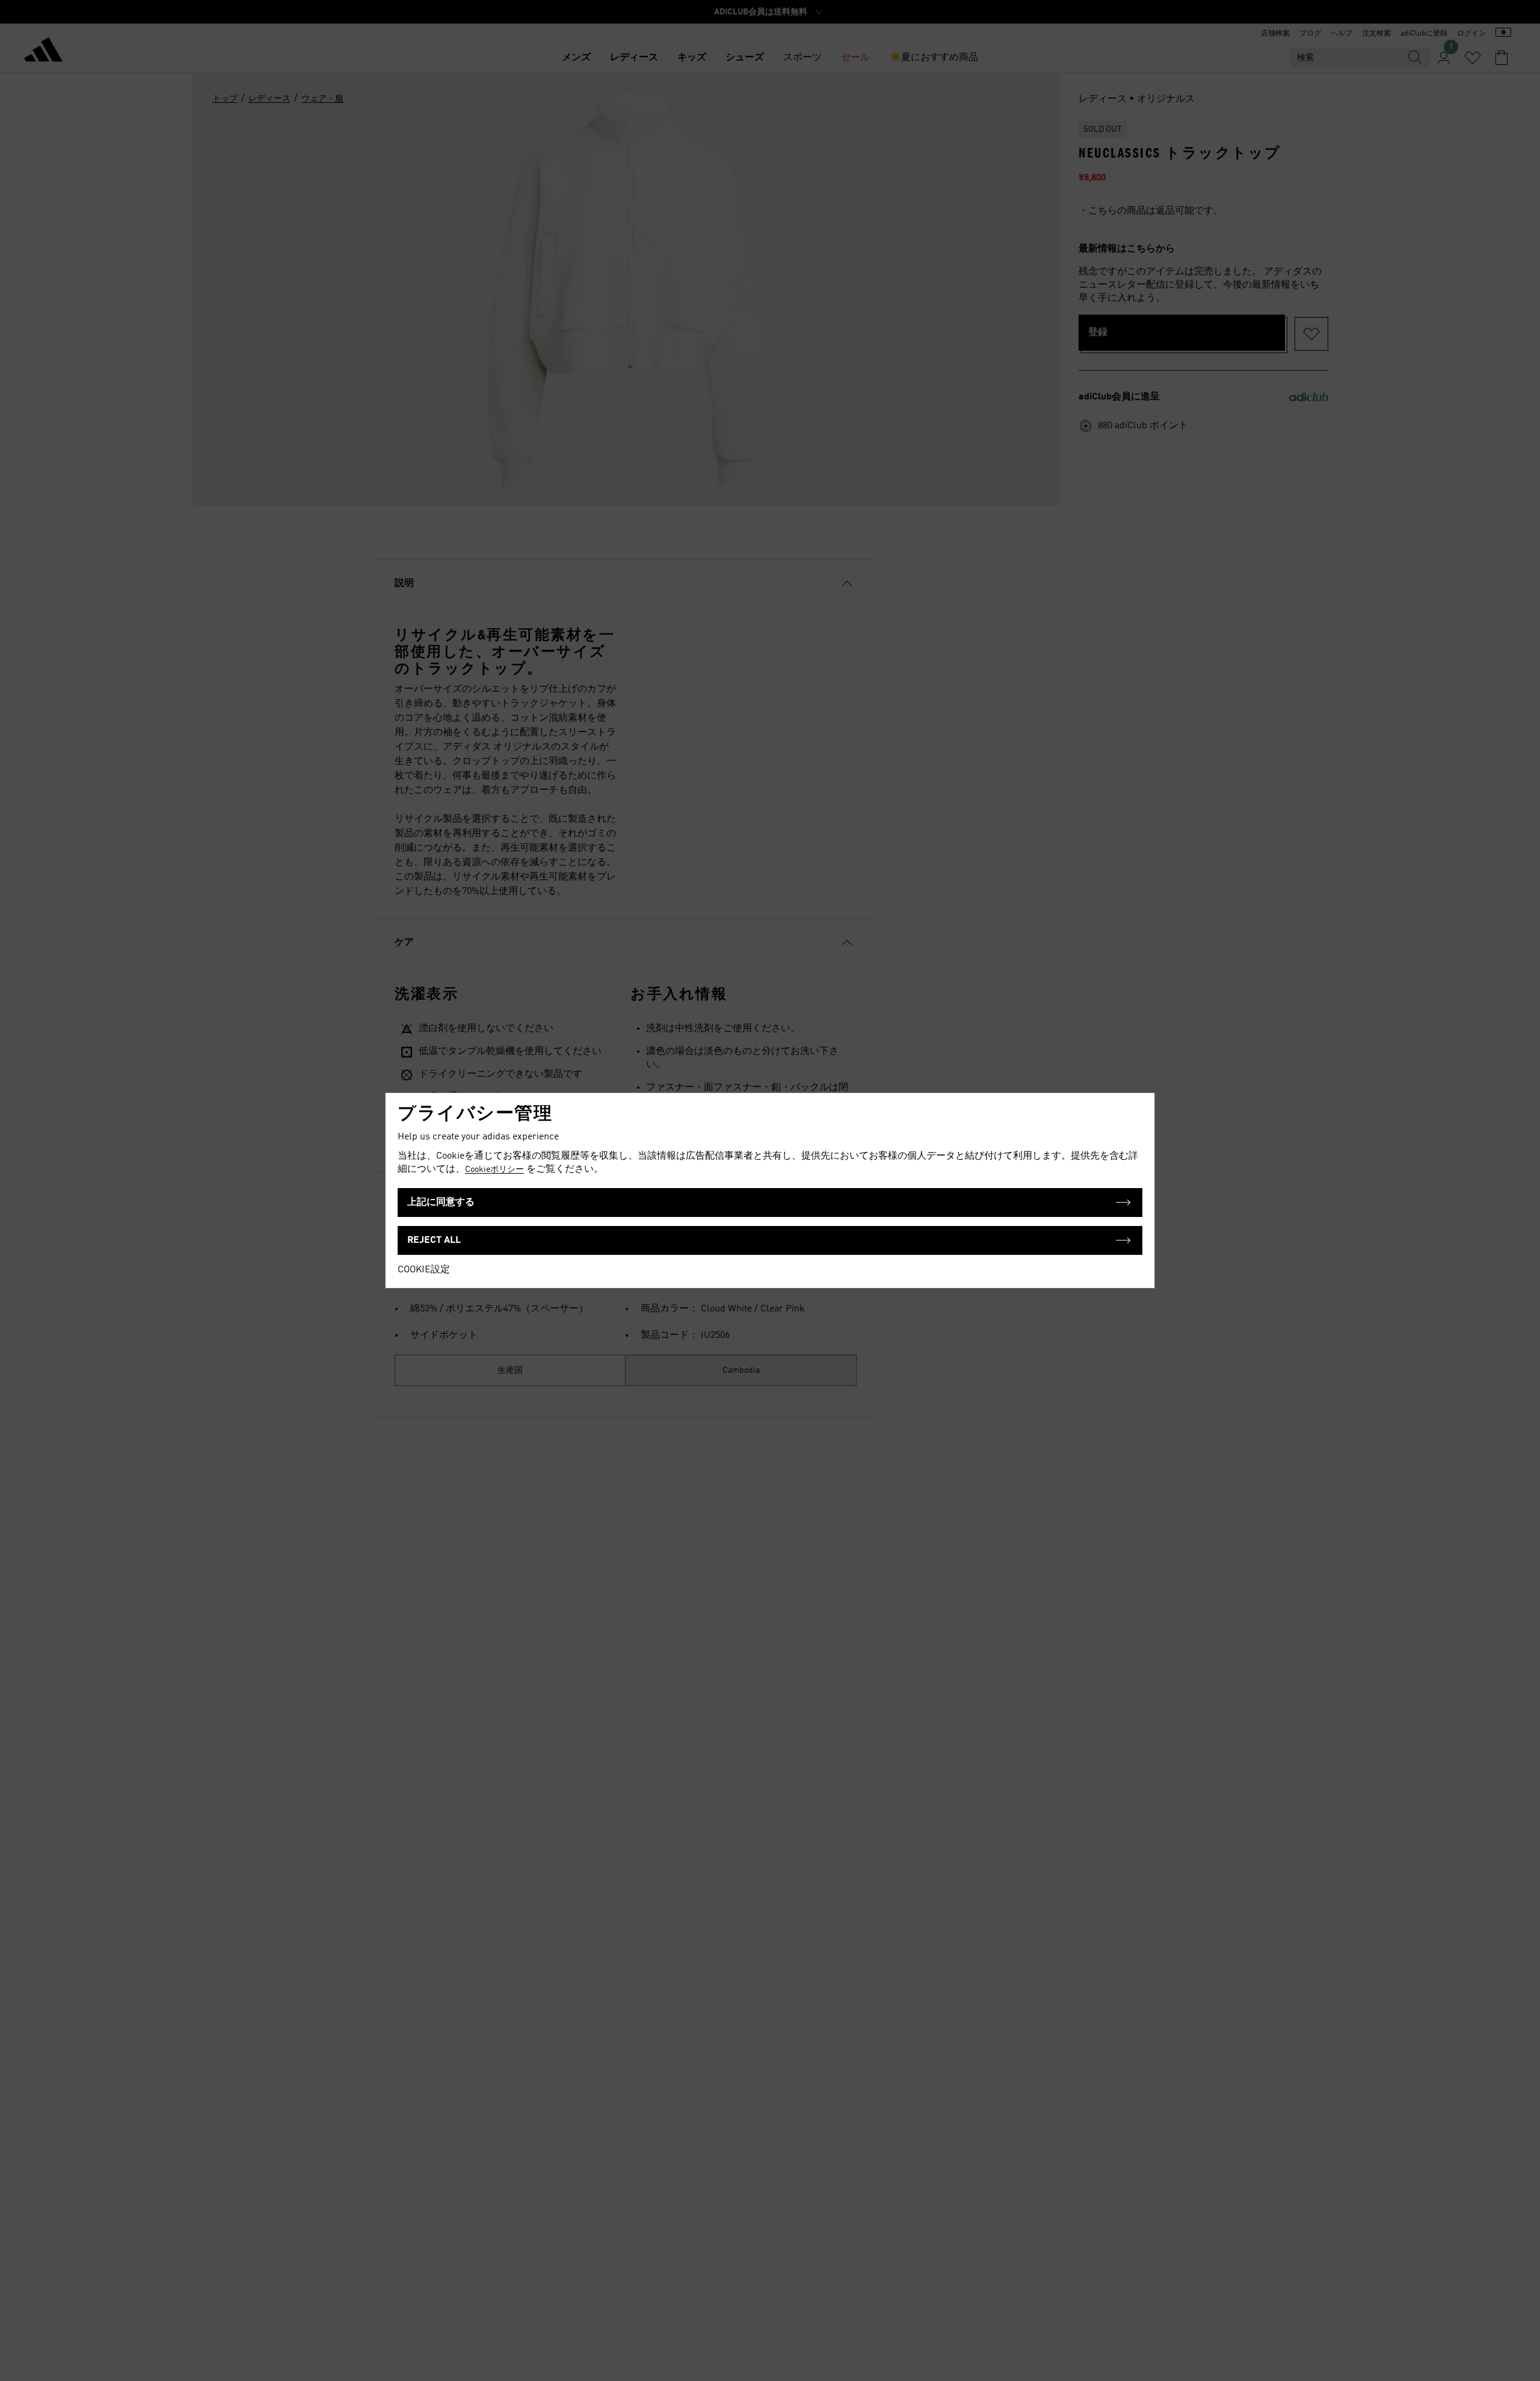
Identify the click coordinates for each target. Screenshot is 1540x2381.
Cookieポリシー (494, 1169)
